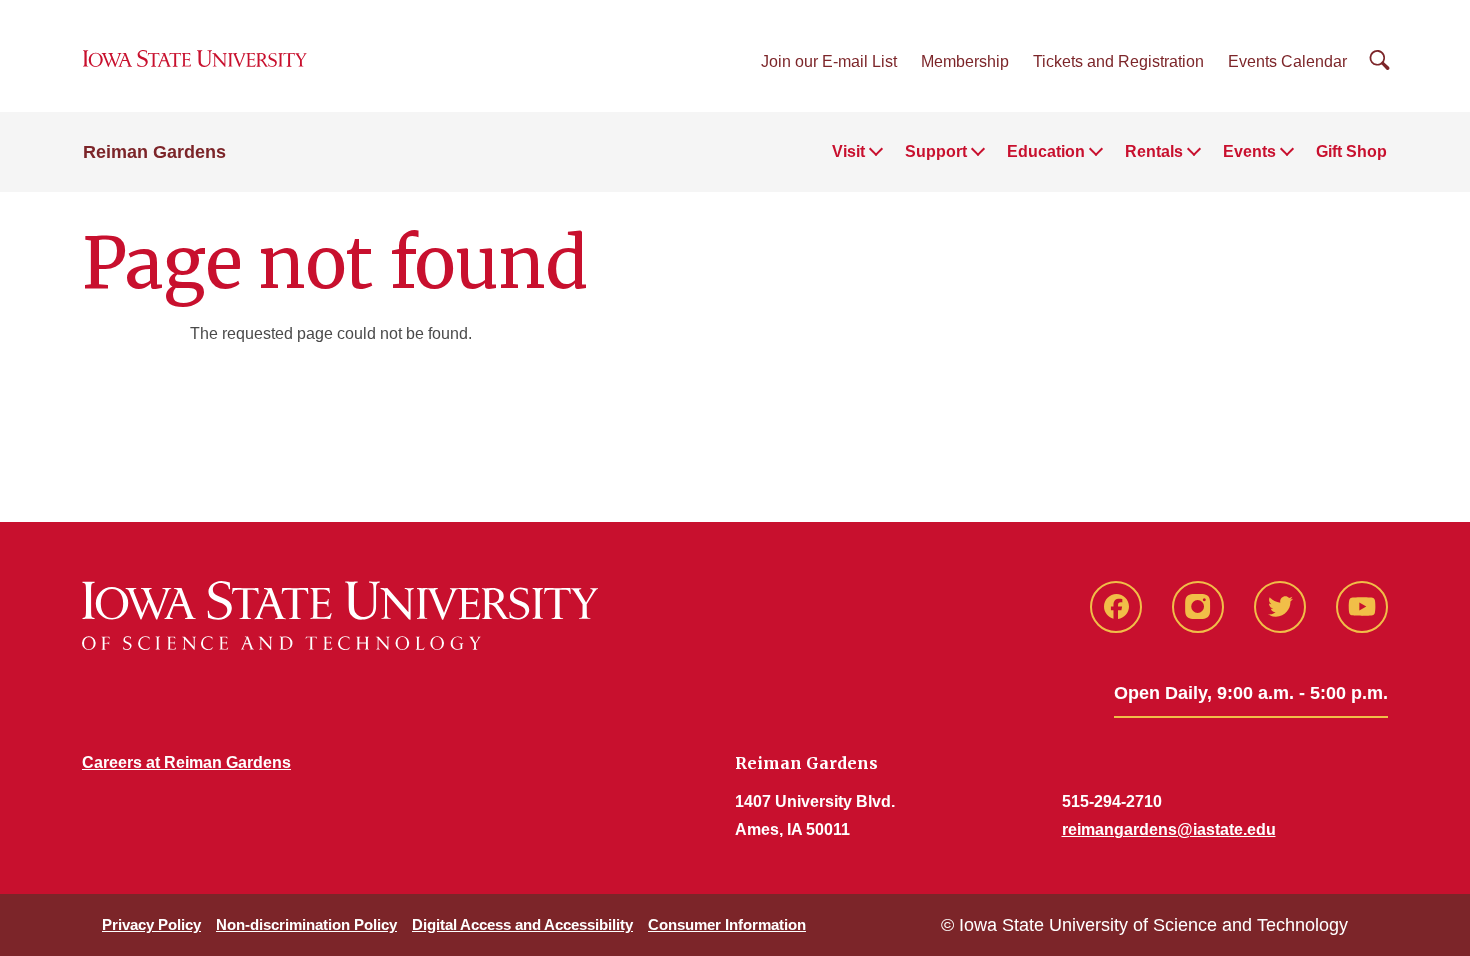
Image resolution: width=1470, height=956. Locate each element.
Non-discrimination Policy (306, 924)
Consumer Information (727, 924)
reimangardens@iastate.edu (1169, 829)
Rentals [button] (1154, 151)
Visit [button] (848, 151)
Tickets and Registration (1118, 61)
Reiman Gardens (154, 152)
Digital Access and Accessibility (522, 924)
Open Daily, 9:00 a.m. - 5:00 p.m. (1251, 693)
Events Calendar (1287, 61)
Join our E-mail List (829, 61)
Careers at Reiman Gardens (186, 762)
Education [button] (1046, 151)
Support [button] (936, 151)
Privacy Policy (151, 924)
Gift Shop (1351, 151)
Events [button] (1249, 151)
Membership (965, 61)
